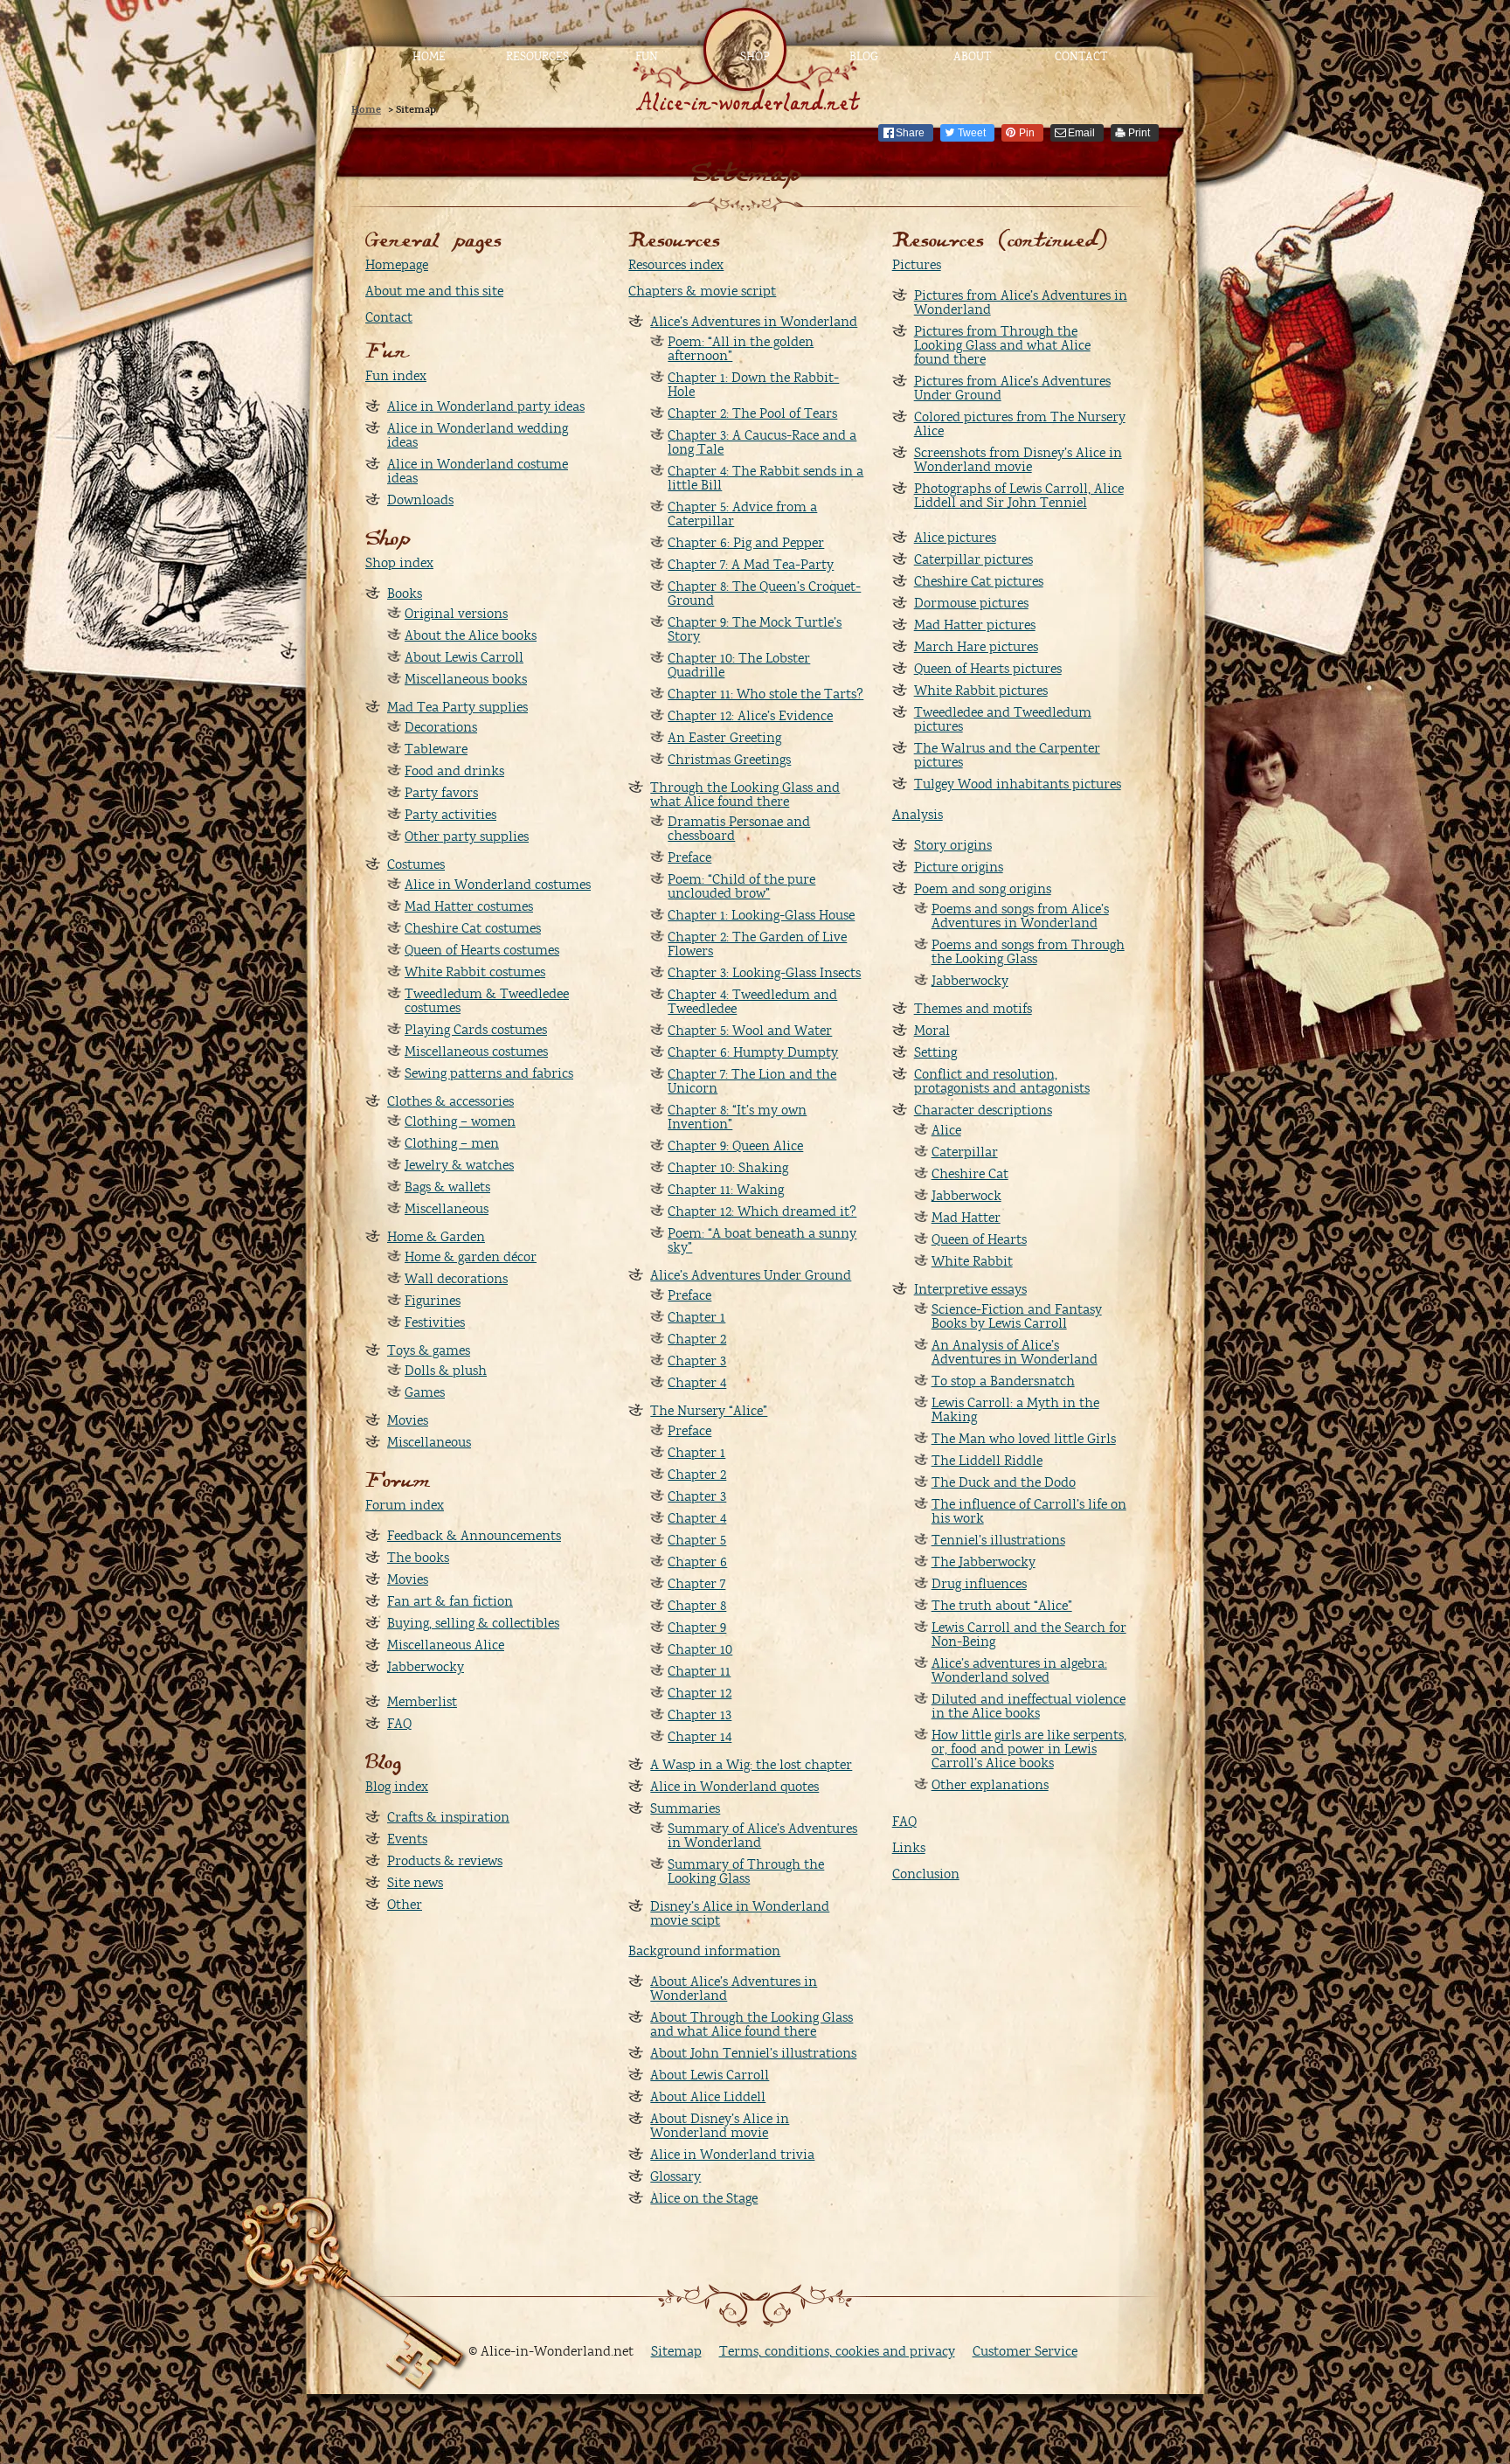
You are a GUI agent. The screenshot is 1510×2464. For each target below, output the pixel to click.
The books (418, 1558)
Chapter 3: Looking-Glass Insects (764, 973)
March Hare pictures (976, 647)
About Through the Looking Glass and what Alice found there (752, 2024)
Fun (647, 57)
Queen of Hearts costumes (482, 950)
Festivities (435, 1322)
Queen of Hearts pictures (988, 669)
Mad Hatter (966, 1218)
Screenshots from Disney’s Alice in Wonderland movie (1018, 460)
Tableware (436, 749)
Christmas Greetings (729, 760)
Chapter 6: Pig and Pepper (746, 543)
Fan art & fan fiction (450, 1601)
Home (429, 57)
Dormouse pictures (971, 603)
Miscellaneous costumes (476, 1052)
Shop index (399, 563)
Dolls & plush (446, 1371)
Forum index (405, 1505)
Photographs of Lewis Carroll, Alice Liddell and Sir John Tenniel (1019, 496)
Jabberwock (966, 1196)
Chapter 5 (697, 1540)
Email (1081, 133)
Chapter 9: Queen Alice (735, 1146)
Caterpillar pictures (973, 559)
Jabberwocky (426, 1667)
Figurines (433, 1301)
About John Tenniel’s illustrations (753, 2053)
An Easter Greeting (724, 738)
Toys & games (429, 1350)
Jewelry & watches (459, 1165)
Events (407, 1839)
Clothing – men (452, 1143)
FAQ (399, 1724)
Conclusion (926, 1874)
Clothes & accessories (450, 1101)
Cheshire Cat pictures (979, 581)
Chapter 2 (697, 1339)
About (972, 57)
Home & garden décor (471, 1257)
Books (405, 593)
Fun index (396, 376)
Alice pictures (955, 538)
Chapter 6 (697, 1562)
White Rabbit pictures (981, 691)
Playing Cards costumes (476, 1030)
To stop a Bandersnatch (1003, 1381)
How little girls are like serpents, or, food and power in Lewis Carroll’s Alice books (1029, 1749)
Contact (1081, 57)
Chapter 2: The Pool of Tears (752, 413)
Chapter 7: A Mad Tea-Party (751, 565)
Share (910, 133)
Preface (689, 857)
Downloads (420, 500)
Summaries (685, 1808)
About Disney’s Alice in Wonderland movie (720, 2126)
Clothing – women (460, 1121)
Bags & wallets (447, 1187)
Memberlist (422, 1702)
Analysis (918, 815)
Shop (755, 57)
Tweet (972, 133)
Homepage (397, 265)
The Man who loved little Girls (1024, 1439)
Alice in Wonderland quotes (734, 1787)
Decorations (441, 727)
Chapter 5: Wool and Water (750, 1031)
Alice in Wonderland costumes (498, 885)
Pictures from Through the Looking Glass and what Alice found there (1002, 345)
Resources (537, 57)
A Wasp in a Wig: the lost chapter (751, 1765)
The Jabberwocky (984, 1562)
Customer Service (1025, 2351)
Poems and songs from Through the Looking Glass (1028, 952)
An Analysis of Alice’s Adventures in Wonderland (1015, 1352)
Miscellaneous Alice (446, 1645)
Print (1139, 133)
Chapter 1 (696, 1317)
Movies (408, 1420)
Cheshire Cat (970, 1174)
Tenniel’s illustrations (998, 1540)
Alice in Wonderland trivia (732, 2155)
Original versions (456, 614)
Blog (864, 57)
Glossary (675, 2176)
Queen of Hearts (979, 1239)
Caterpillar (965, 1152)
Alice (946, 1130)
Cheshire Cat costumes (473, 928)
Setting (935, 1052)
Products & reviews (445, 1861)
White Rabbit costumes (475, 972)
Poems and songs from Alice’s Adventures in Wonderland (1020, 916)
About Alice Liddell (708, 2097)
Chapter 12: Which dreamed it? (762, 1211)
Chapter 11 (699, 1671)
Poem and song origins (983, 889)
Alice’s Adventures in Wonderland (754, 322)
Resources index (676, 265)
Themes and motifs (973, 1009)
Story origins (953, 845)
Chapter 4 (697, 1383)
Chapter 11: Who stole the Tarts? (765, 694)
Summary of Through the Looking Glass (746, 1871)
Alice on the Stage (704, 2198)
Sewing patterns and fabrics (489, 1073)
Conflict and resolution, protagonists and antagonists (1002, 1081)
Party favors (441, 793)
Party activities (450, 815)
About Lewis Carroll (464, 657)
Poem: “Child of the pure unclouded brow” (741, 886)
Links (909, 1848)
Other (405, 1905)
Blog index (397, 1787)
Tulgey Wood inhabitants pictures (1018, 784)
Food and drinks (454, 771)
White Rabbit (972, 1261)
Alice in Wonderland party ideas (486, 406)
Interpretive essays (970, 1289)
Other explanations (990, 1785)
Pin (1027, 133)
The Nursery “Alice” (709, 1411)
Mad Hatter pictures (975, 625)
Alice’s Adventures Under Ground (751, 1275)
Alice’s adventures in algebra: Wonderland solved (1019, 1670)
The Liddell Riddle (987, 1461)
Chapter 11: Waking (726, 1190)
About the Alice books (471, 635)
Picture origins (959, 867)
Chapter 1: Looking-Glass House (761, 915)
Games (425, 1392)
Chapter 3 (697, 1361)
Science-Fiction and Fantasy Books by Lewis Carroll (1017, 1316)
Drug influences (979, 1584)
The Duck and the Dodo (1004, 1482)
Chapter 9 (697, 1628)
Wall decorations (456, 1279)
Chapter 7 (696, 1584)
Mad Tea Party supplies (457, 707)
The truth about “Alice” (1002, 1606)
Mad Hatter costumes (469, 906)
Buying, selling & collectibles (473, 1623)
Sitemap (676, 2351)
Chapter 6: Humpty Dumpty (753, 1052)
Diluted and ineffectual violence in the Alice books (1029, 1706)
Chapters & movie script (702, 291)
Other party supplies (467, 836)
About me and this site (434, 291)
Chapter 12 (700, 1693)
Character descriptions (983, 1110)
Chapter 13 (700, 1715)
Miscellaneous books (466, 679)
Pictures (917, 265)
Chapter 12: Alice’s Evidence (750, 716)
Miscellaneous (447, 1209)
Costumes (416, 864)
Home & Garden (436, 1237)
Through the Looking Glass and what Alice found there (745, 795)
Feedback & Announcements (474, 1536)
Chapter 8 (697, 1606)
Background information (704, 1951)
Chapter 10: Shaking (728, 1168)
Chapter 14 (700, 1737)
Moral (932, 1031)
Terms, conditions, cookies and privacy (837, 2351)
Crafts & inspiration (448, 1817)
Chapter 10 (700, 1649)
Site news (415, 1883)
